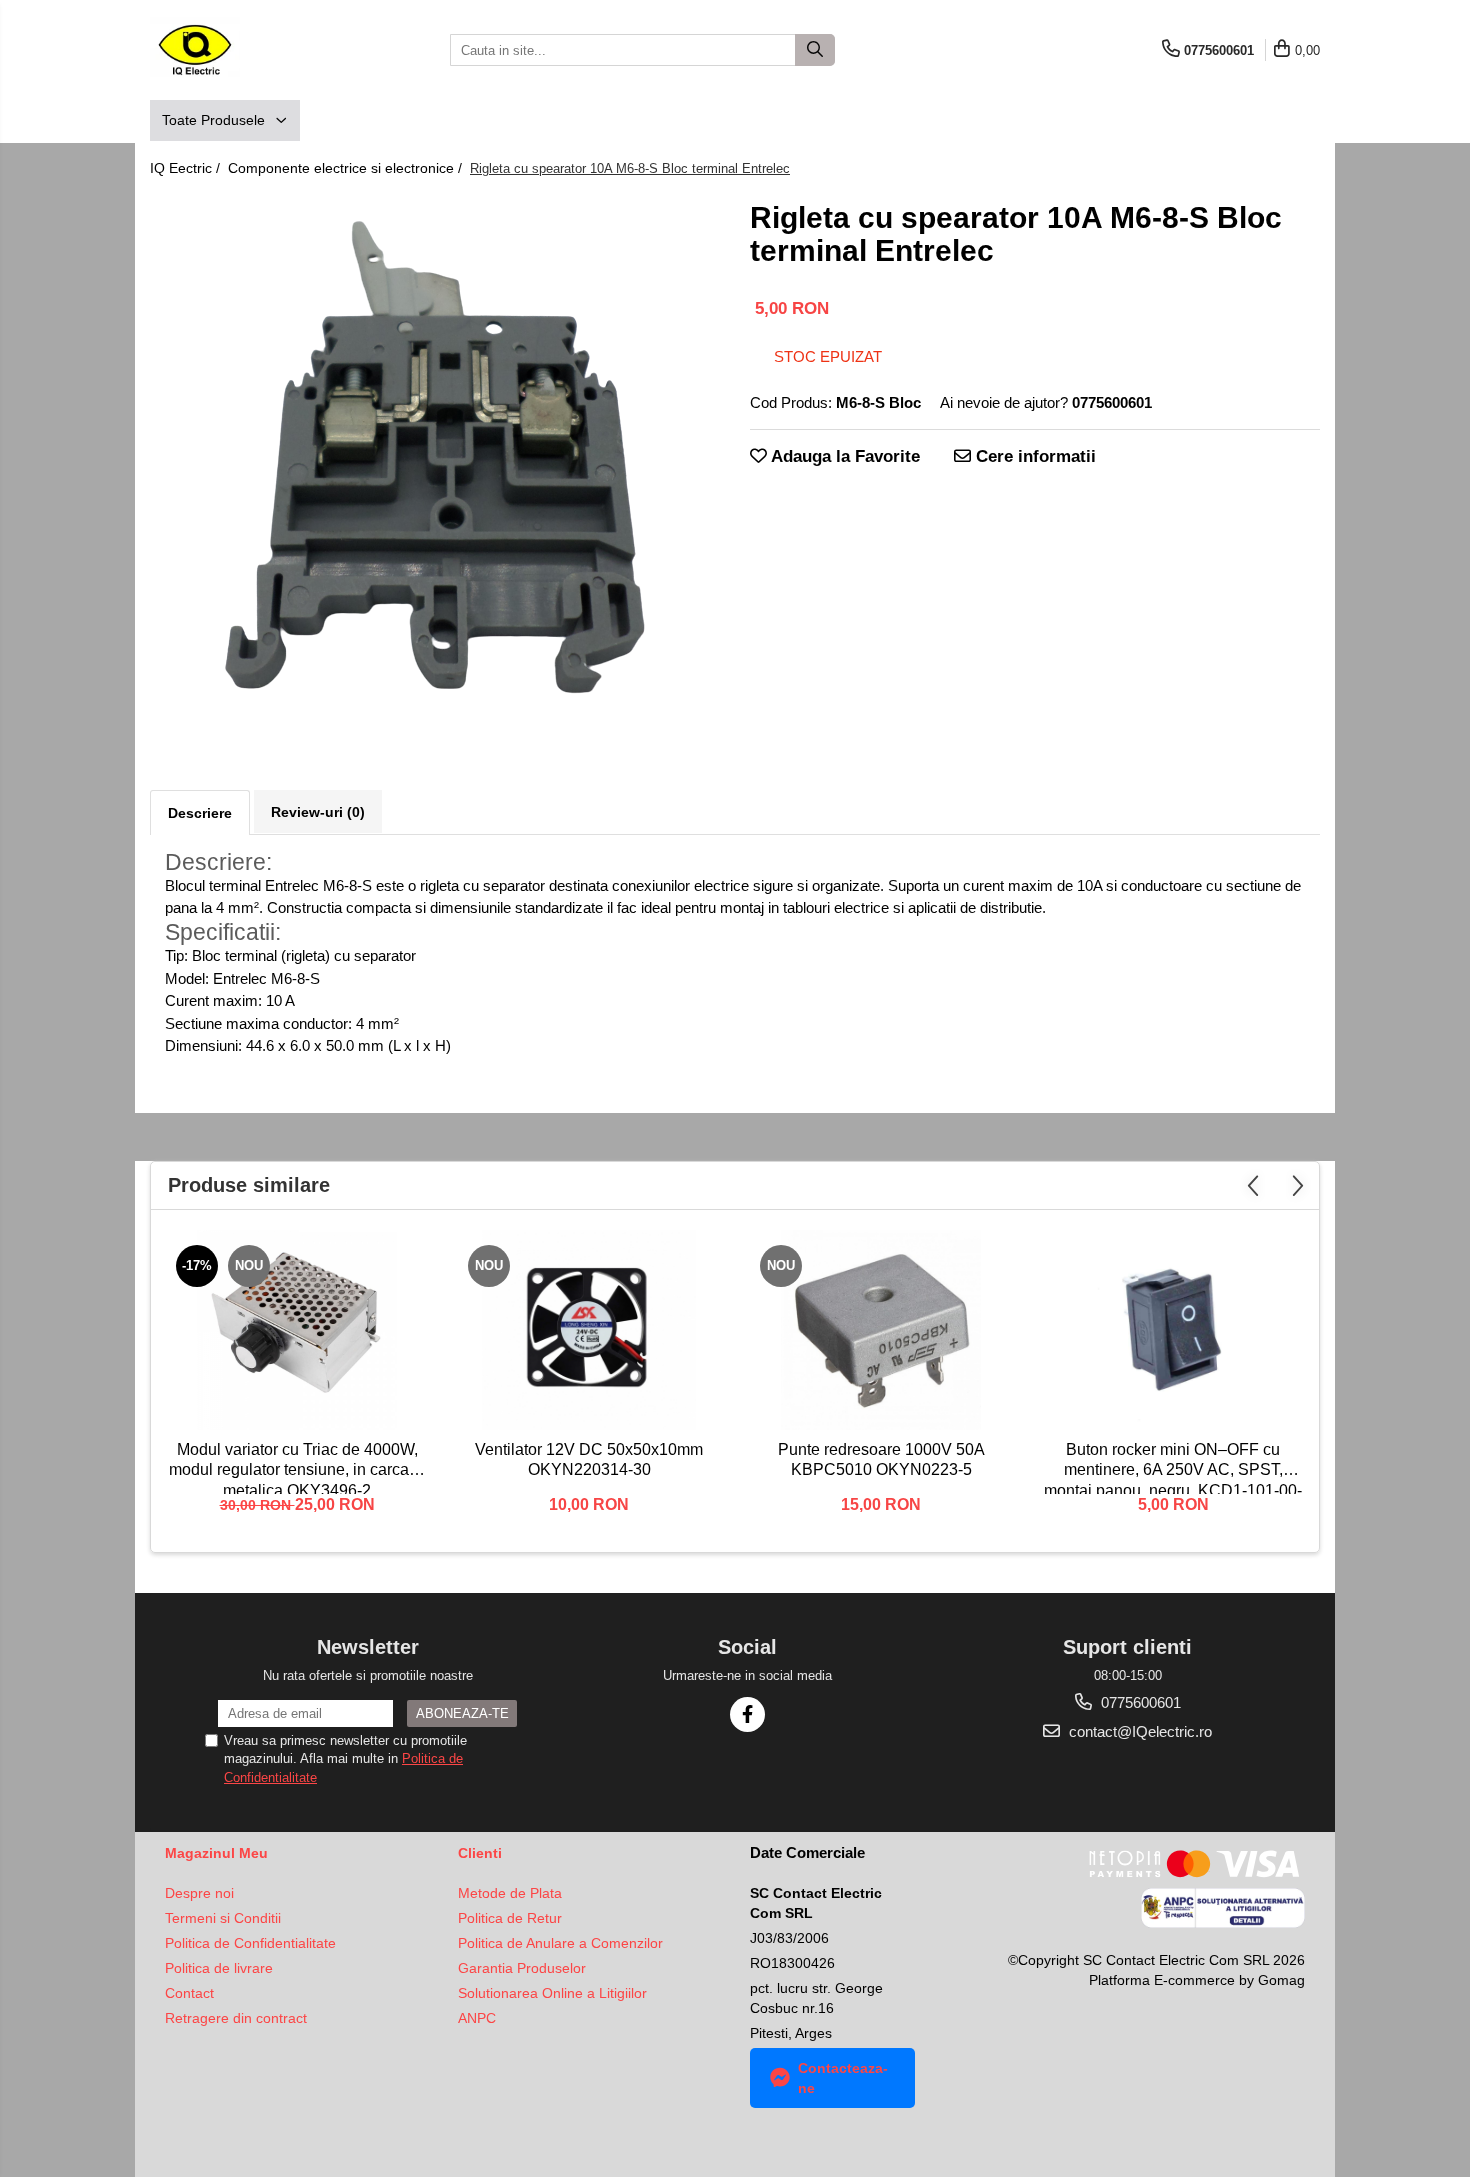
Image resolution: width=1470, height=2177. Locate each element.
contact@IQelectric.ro (1138, 1731)
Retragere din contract (236, 2018)
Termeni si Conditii (223, 1918)
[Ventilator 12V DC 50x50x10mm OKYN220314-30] (589, 1330)
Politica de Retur (510, 1918)
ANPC (477, 2018)
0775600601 (1139, 1702)
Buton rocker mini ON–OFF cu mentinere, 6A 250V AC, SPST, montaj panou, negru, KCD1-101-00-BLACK (1173, 1467)
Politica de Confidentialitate (250, 1943)
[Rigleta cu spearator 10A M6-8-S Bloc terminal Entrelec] (435, 462)
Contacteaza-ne (843, 2078)
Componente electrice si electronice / (347, 168)
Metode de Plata (510, 1893)
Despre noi (199, 1893)
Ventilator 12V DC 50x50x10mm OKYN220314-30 (589, 1460)
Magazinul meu (216, 1853)
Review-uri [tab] (318, 812)
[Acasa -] (250, 50)
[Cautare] (815, 50)
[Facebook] (747, 1714)
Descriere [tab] (200, 813)
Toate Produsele (215, 120)
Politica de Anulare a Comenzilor (560, 1943)
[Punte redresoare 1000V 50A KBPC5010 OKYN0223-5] (881, 1330)
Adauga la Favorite (843, 456)
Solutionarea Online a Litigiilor (552, 1993)
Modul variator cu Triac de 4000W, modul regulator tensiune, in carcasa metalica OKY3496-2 (297, 1467)
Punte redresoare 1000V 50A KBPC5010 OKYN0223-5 (881, 1460)
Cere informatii (1033, 456)
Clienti (480, 1853)
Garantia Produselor (522, 1968)
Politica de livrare (219, 1968)
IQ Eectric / (187, 168)
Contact (189, 1993)
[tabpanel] (435, 462)
